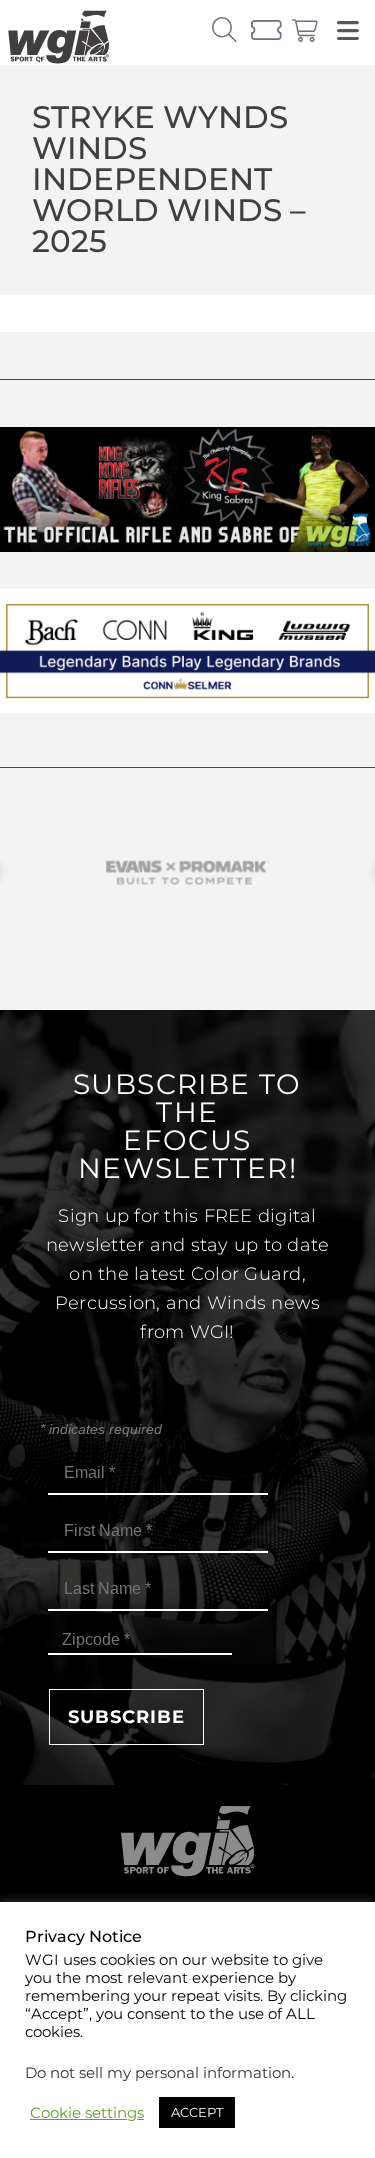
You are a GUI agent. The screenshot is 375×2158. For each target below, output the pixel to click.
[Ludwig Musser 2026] (187, 707)
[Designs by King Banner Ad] (187, 546)
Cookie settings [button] (87, 2113)
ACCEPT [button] (197, 2112)
